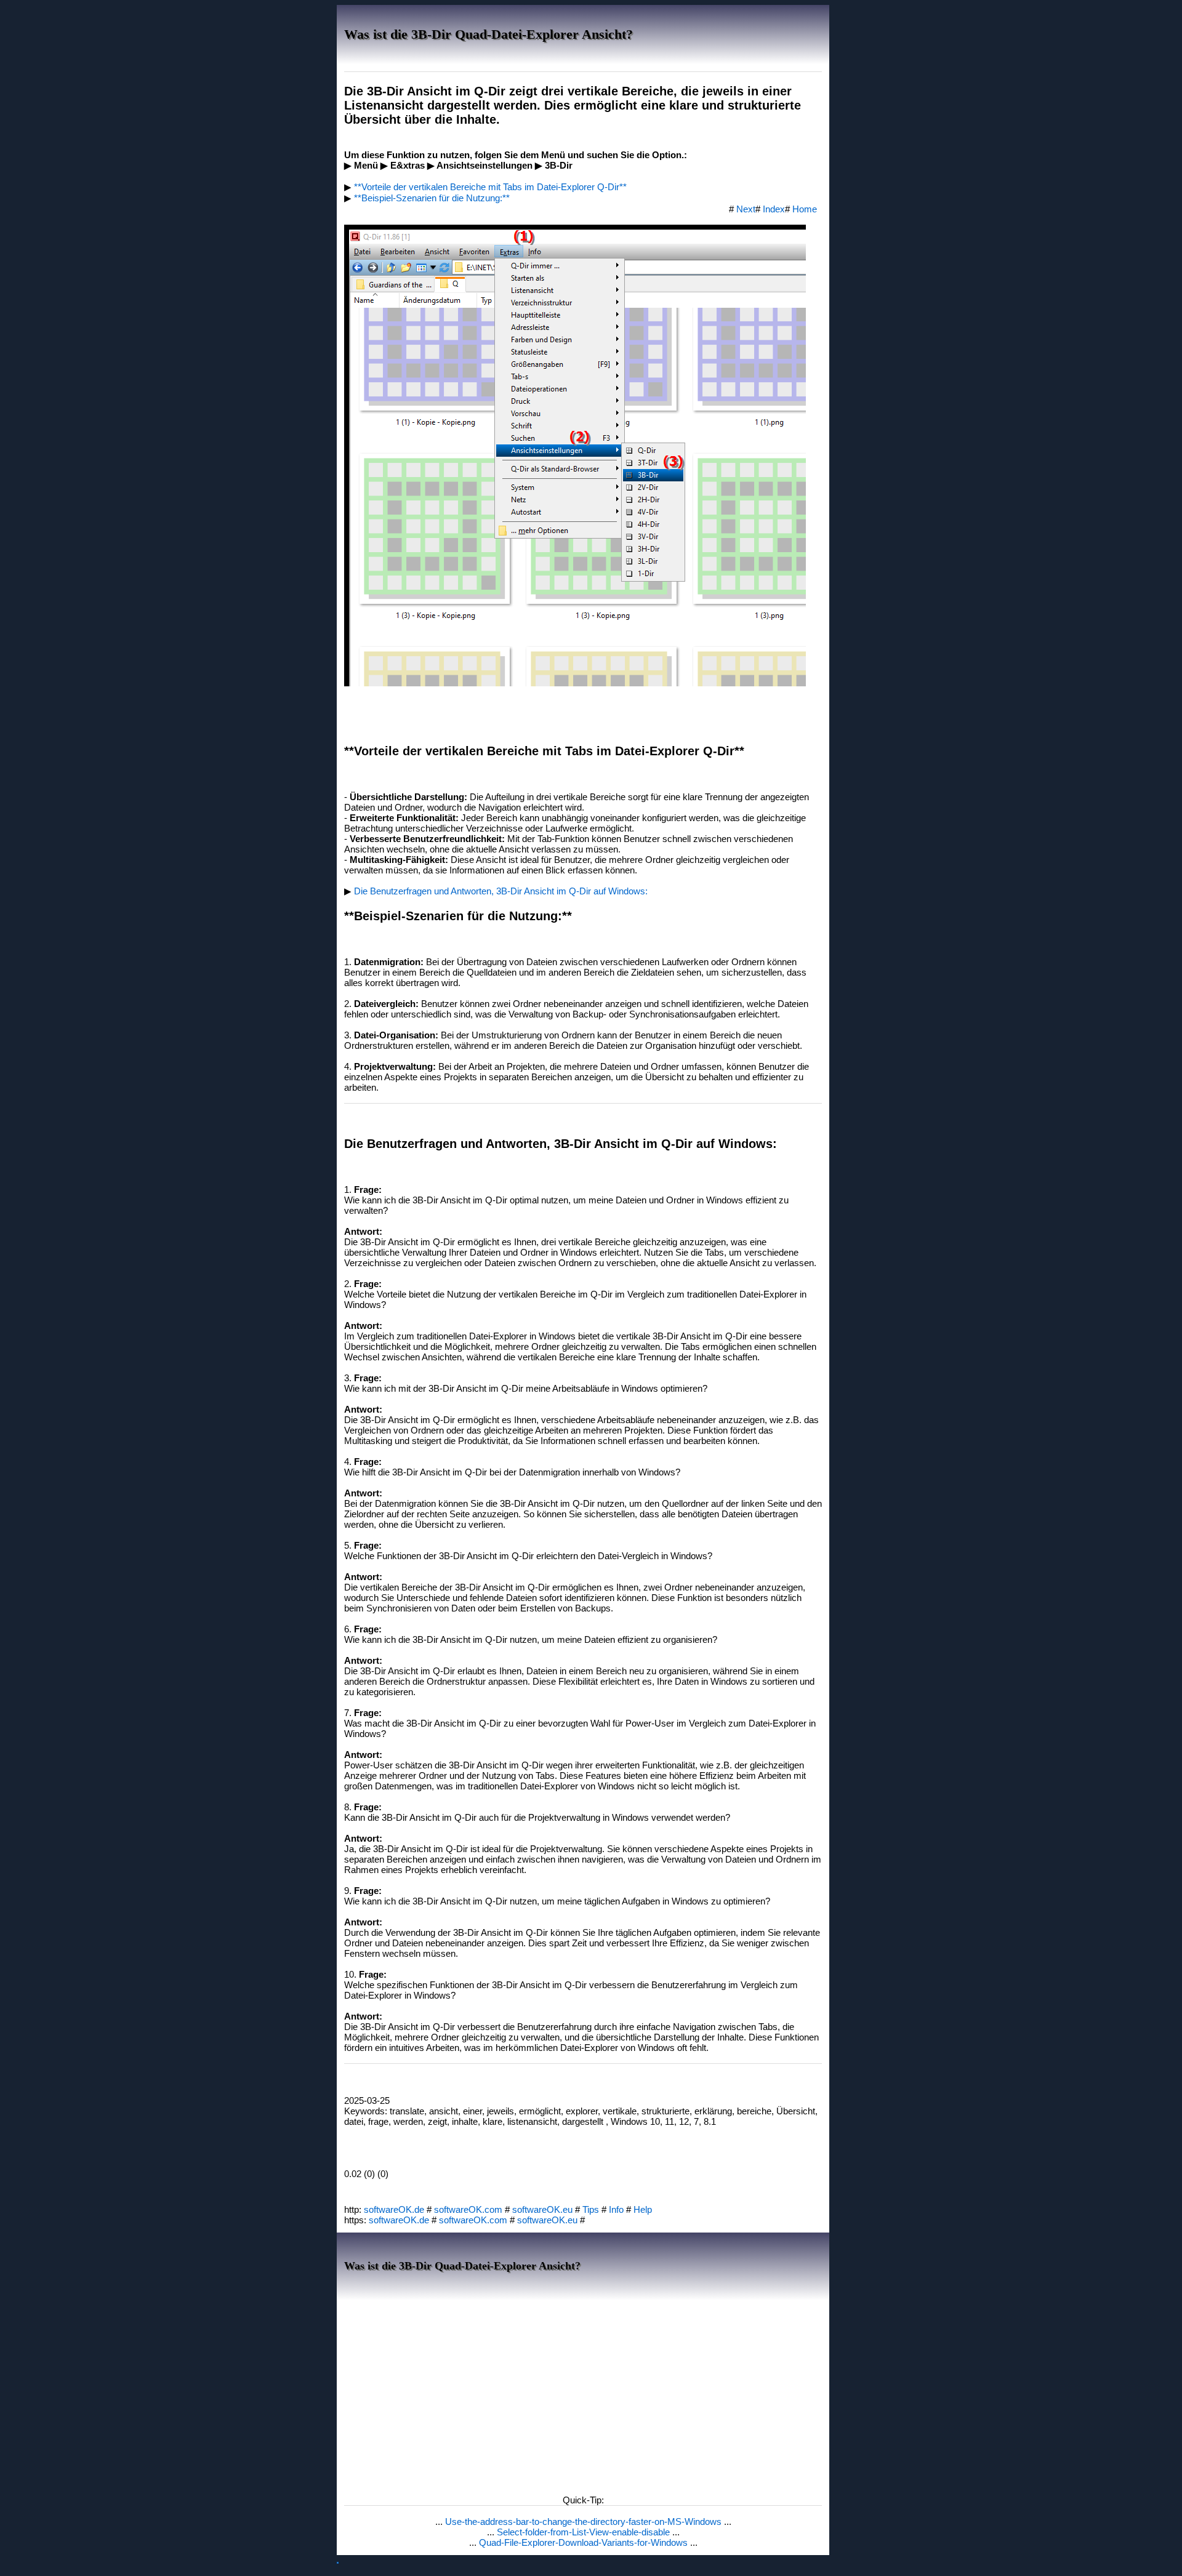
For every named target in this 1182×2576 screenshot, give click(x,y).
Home (805, 209)
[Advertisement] (583, 2394)
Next (746, 209)
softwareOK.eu (542, 2209)
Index (774, 209)
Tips (591, 2209)
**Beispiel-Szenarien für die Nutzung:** (432, 198)
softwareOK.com (468, 2209)
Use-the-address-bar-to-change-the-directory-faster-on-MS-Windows (585, 2522)
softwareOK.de (394, 2209)
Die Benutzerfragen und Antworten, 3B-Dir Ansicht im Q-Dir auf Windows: (501, 891)
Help (643, 2209)
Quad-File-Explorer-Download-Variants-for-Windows (585, 2542)
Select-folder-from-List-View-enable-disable (585, 2532)
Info (616, 2209)
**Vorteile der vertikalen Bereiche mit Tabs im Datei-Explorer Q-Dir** (490, 187)
